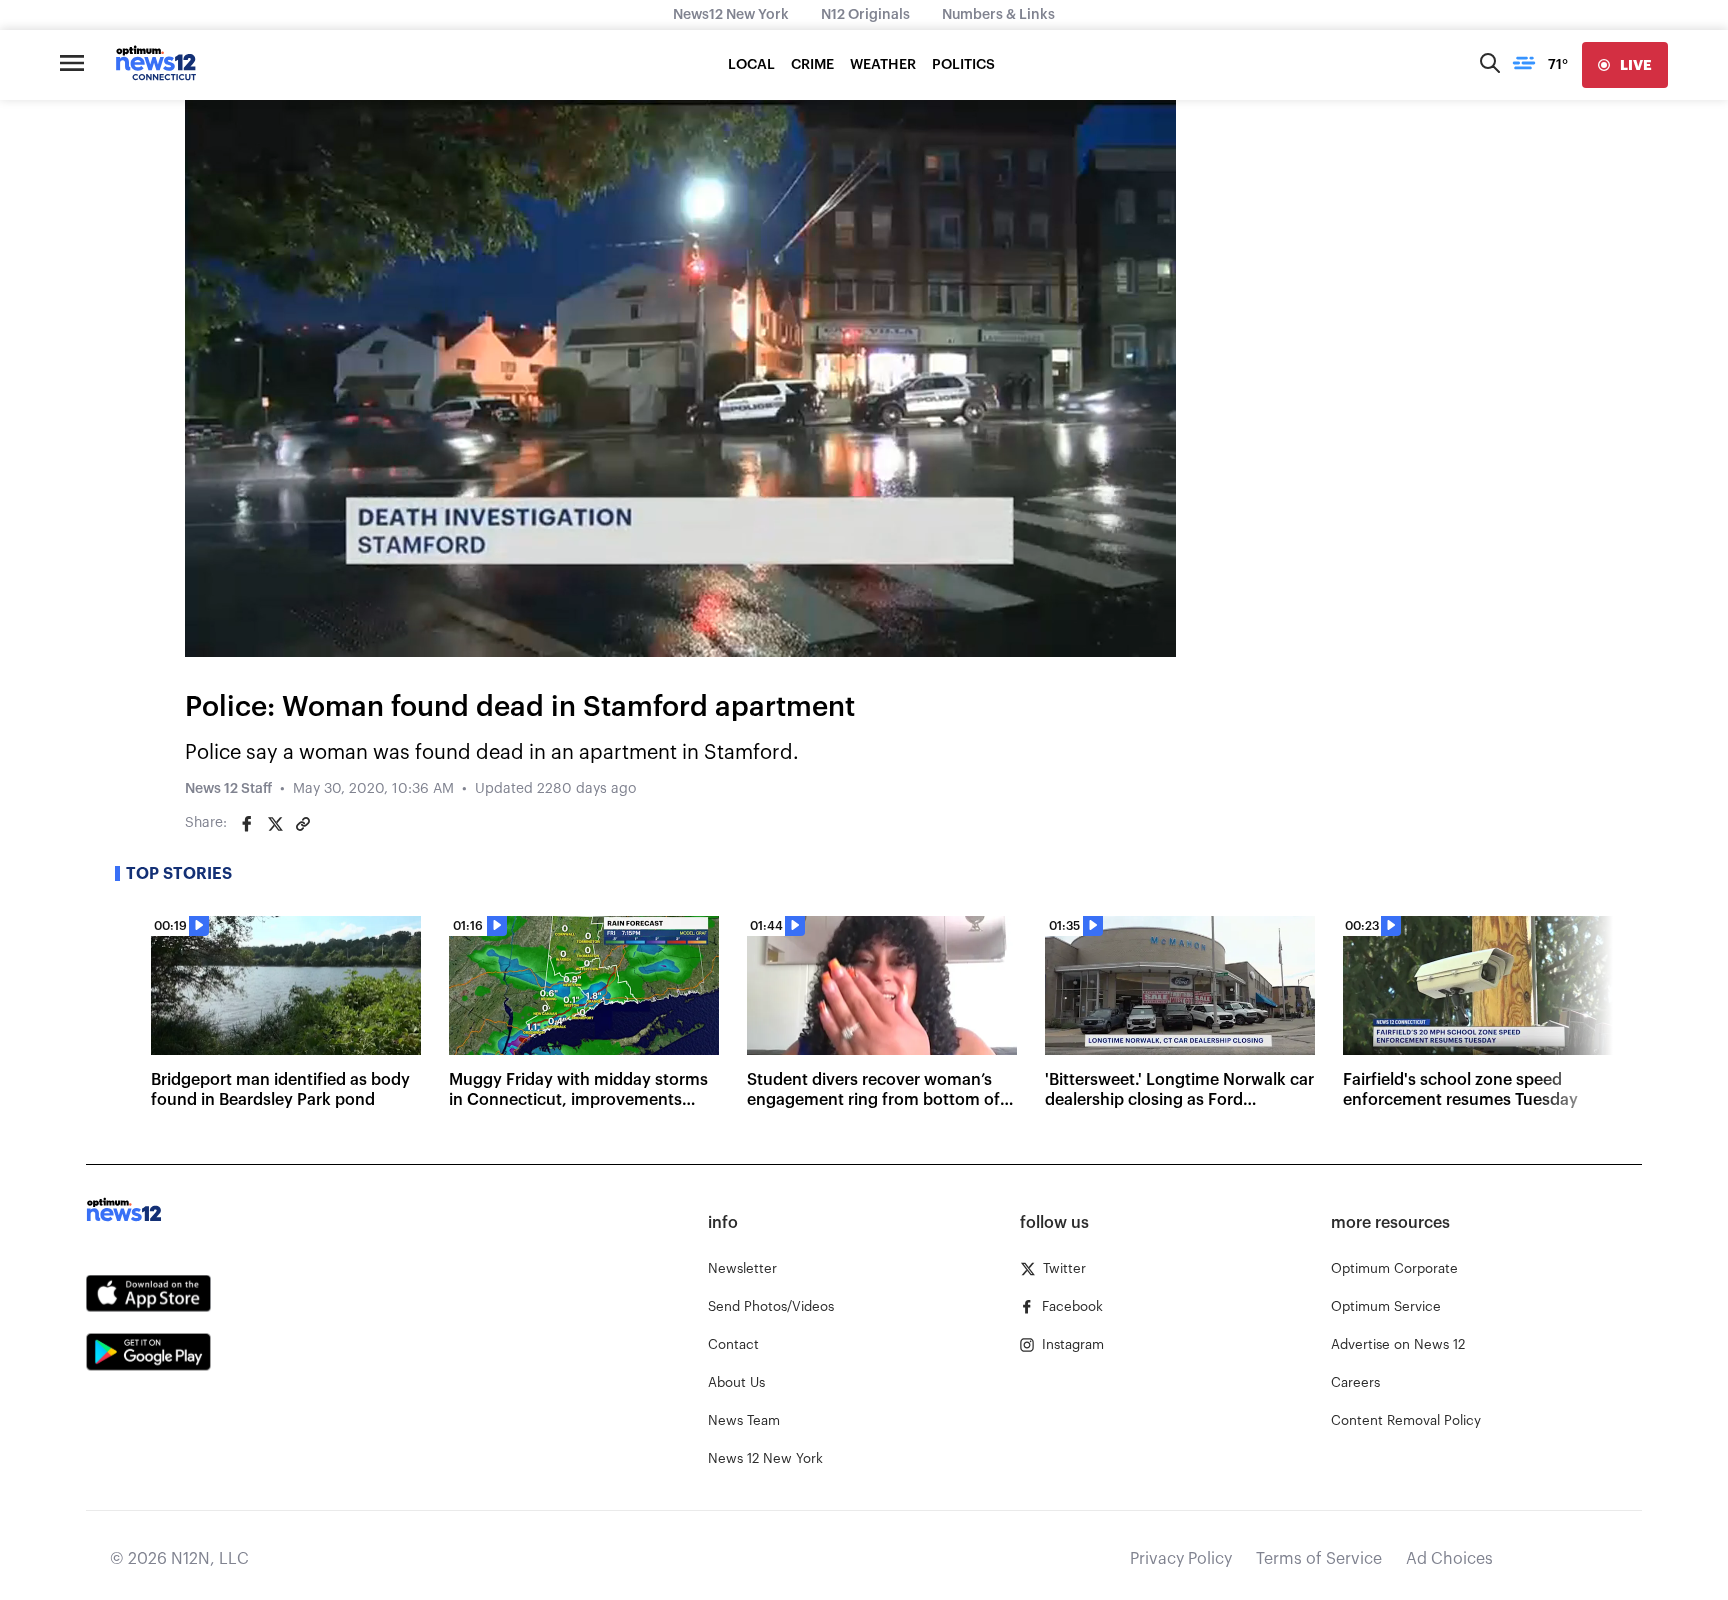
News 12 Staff (228, 789)
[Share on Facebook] (247, 824)
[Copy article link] (303, 824)
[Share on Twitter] (275, 824)
